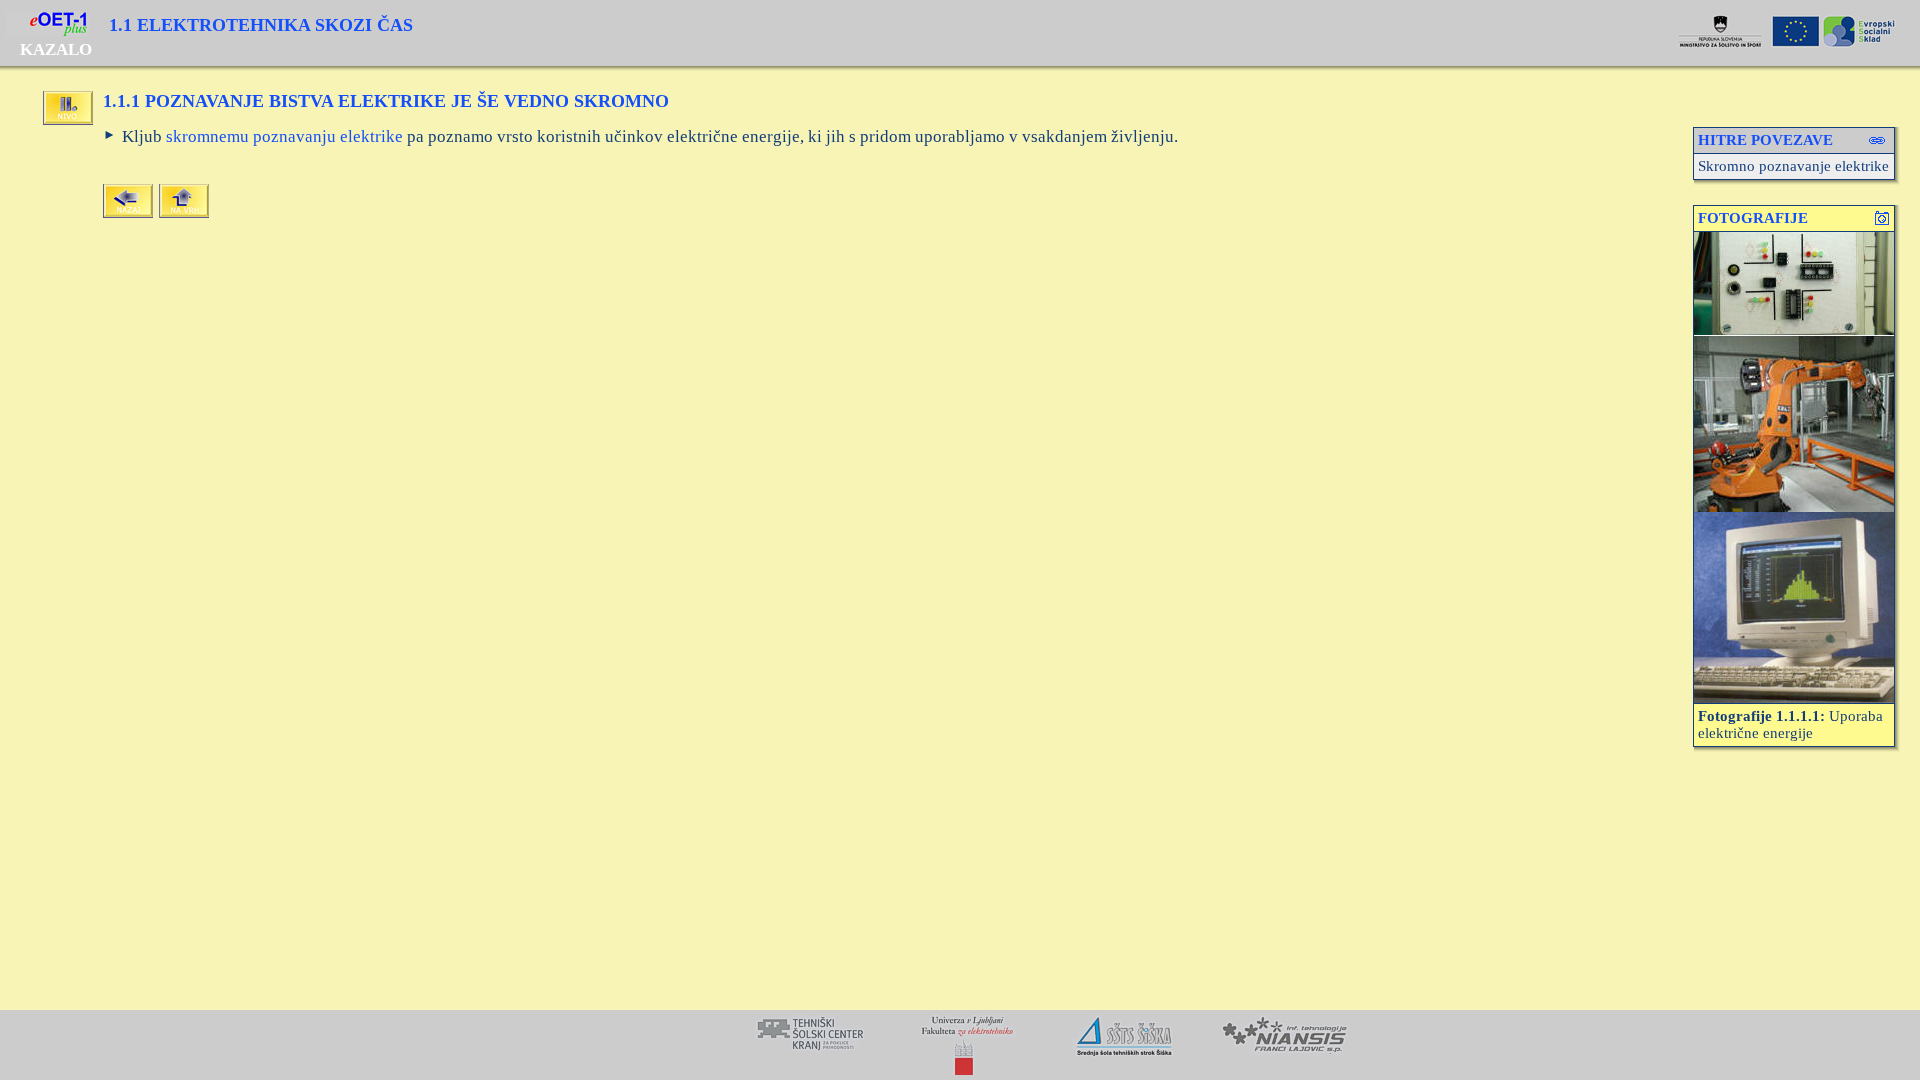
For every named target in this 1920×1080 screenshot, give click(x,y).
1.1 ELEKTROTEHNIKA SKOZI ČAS (261, 25)
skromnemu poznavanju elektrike (284, 136)
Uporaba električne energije (1790, 724)
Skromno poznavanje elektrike (1793, 166)
